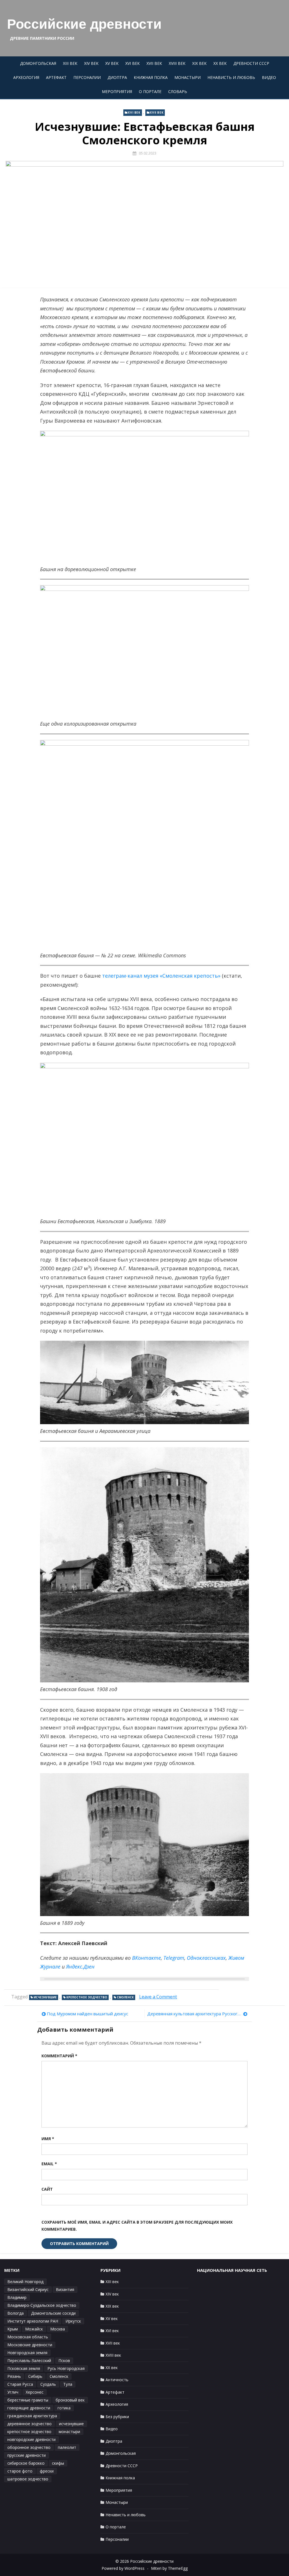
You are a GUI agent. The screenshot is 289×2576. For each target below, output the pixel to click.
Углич (13, 2392)
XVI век (133, 63)
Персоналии (87, 77)
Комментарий (59, 2056)
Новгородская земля (27, 2353)
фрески (47, 2471)
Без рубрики (117, 2417)
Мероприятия (117, 91)
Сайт (47, 2189)
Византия (65, 2289)
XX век (220, 63)
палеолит (67, 2447)
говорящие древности (29, 2408)
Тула (68, 2384)
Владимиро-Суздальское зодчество (42, 2305)
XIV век (91, 63)
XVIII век (177, 63)
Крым (13, 2329)
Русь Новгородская (66, 2368)
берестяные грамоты (28, 2400)
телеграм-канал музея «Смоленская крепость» (161, 976)
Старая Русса (20, 2384)
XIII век (70, 63)
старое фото (20, 2471)
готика (64, 2408)
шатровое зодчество (28, 2479)
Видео (269, 77)
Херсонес (35, 2392)
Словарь (178, 91)
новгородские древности (31, 2439)
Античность (117, 2380)
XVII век (154, 63)
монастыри (69, 2432)
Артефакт (56, 77)
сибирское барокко (26, 2463)
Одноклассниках (206, 1958)
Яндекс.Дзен (80, 1967)
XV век (112, 63)
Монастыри (188, 77)
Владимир (17, 2297)
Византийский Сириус (28, 2289)
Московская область (28, 2337)
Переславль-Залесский (29, 2360)
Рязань (14, 2376)
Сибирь (35, 2376)
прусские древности (27, 2455)
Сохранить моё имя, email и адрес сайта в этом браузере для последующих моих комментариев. (137, 2226)
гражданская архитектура (32, 2416)
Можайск (34, 2329)
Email (49, 2164)
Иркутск (73, 2321)
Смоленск (125, 1997)
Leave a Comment (158, 1997)
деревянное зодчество (29, 2424)
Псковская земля (24, 2368)
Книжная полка (151, 77)
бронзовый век (70, 2400)
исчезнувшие (45, 1997)
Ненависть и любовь (231, 77)
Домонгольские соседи (53, 2313)
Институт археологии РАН (33, 2321)
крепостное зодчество (87, 1997)
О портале (150, 91)
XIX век (199, 63)
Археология (26, 77)
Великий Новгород (25, 2282)
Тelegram (174, 1958)
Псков (64, 2360)
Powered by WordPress (123, 2568)
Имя (48, 2139)
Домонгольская (38, 63)
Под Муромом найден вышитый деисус (87, 2014)
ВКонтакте (146, 1958)
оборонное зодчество (29, 2447)
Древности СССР (251, 63)
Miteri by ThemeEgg (169, 2568)
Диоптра (117, 77)
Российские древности (84, 24)
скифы (58, 2463)
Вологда (16, 2313)
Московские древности (30, 2345)
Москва (58, 2329)
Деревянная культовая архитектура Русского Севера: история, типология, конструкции (197, 2014)
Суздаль (48, 2384)
